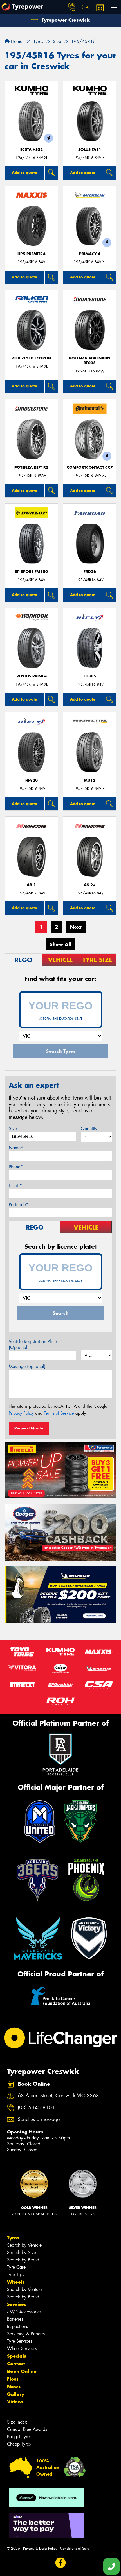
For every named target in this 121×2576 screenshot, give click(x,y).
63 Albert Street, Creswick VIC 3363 (58, 2096)
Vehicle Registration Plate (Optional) (33, 1344)
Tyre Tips (15, 2275)
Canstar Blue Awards (27, 2429)
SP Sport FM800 (31, 572)
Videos (15, 2402)
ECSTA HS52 (32, 150)
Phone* (16, 1167)
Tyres (13, 2238)
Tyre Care (16, 2267)
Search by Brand (23, 2260)
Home (16, 41)
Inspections (17, 2327)
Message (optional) (27, 1366)
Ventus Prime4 (32, 676)
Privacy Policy (21, 1413)
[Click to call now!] (72, 7)
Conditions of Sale (75, 2548)
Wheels (16, 2282)
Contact (16, 2364)
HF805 (90, 676)
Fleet (13, 2379)
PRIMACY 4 (90, 254)
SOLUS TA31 (90, 150)
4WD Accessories (24, 2312)
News (14, 2387)
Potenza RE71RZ (31, 468)
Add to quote (24, 173)
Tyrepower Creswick (65, 20)
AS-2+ (90, 885)
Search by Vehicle (24, 2245)
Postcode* (19, 1205)
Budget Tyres (19, 2437)
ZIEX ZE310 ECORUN (31, 358)
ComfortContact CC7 (90, 468)
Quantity (89, 1129)
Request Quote (29, 1428)
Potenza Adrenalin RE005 (90, 361)
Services (17, 2304)
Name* (16, 1148)
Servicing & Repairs (26, 2334)
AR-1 (31, 885)
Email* (15, 1186)
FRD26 (90, 572)
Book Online (22, 2371)
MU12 (90, 780)
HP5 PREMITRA (32, 254)
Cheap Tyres (19, 2444)
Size (13, 1129)
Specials (17, 2356)
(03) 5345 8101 (36, 2108)
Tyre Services (20, 2341)
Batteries (15, 2319)
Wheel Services (22, 2349)
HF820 (32, 780)
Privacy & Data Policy (40, 2548)
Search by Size (22, 2253)
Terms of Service (59, 1413)
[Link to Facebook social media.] (61, 2563)
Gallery (16, 2394)
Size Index (17, 2422)
